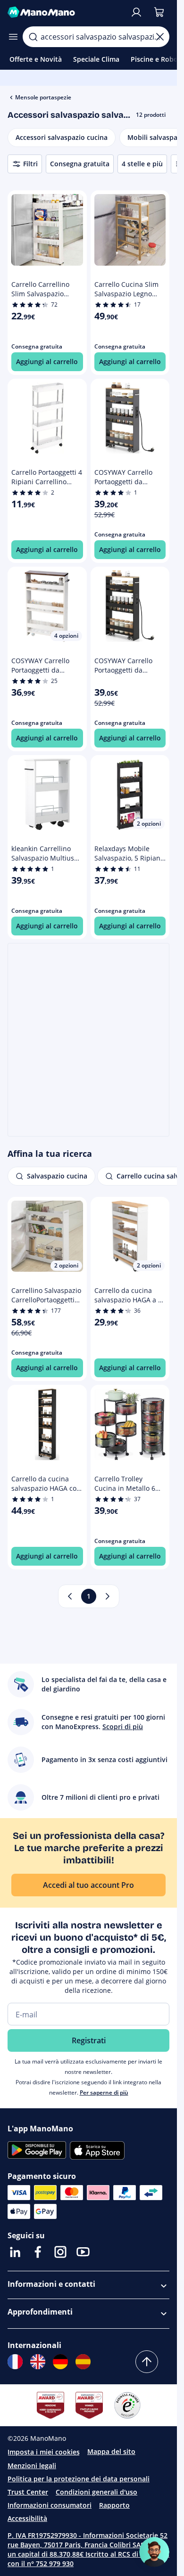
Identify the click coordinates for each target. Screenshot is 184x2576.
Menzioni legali (32, 2466)
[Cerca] (33, 37)
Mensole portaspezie (43, 97)
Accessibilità (27, 2518)
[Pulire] (160, 37)
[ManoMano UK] (38, 2362)
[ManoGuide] (154, 2552)
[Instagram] (60, 2252)
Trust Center (28, 2492)
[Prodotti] (13, 37)
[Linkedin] (15, 2252)
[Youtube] (83, 2252)
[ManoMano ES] (83, 2362)
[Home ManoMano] (65, 12)
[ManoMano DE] (60, 2362)
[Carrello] (159, 12)
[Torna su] (147, 2362)
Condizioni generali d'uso (96, 2492)
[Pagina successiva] (108, 1596)
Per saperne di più (104, 2092)
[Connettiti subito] (136, 12)
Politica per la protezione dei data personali (79, 2479)
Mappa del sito (111, 2451)
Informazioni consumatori (50, 2505)
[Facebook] (38, 2252)
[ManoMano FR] (15, 2362)
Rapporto (114, 2505)
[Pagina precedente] (70, 1596)
